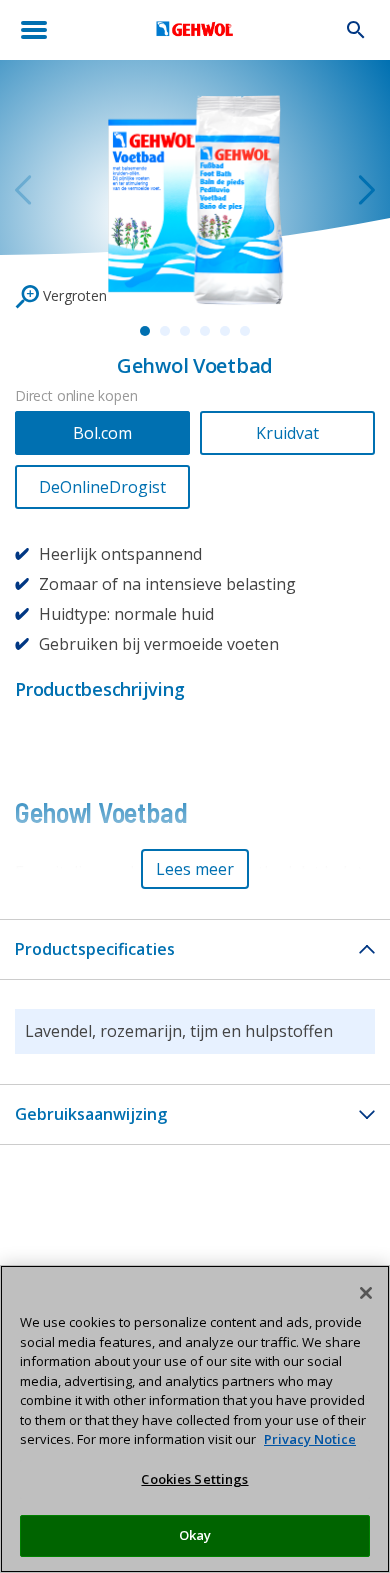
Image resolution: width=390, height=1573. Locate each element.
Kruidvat (287, 433)
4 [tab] (205, 331)
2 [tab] (165, 331)
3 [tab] (185, 331)
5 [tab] (225, 331)
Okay (195, 1535)
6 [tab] (245, 331)
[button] (195, 869)
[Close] (366, 1293)
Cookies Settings (194, 1479)
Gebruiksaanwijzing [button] (91, 1114)
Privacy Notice (310, 1439)
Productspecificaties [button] (95, 949)
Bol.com (102, 433)
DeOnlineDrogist (102, 487)
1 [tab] (145, 331)
